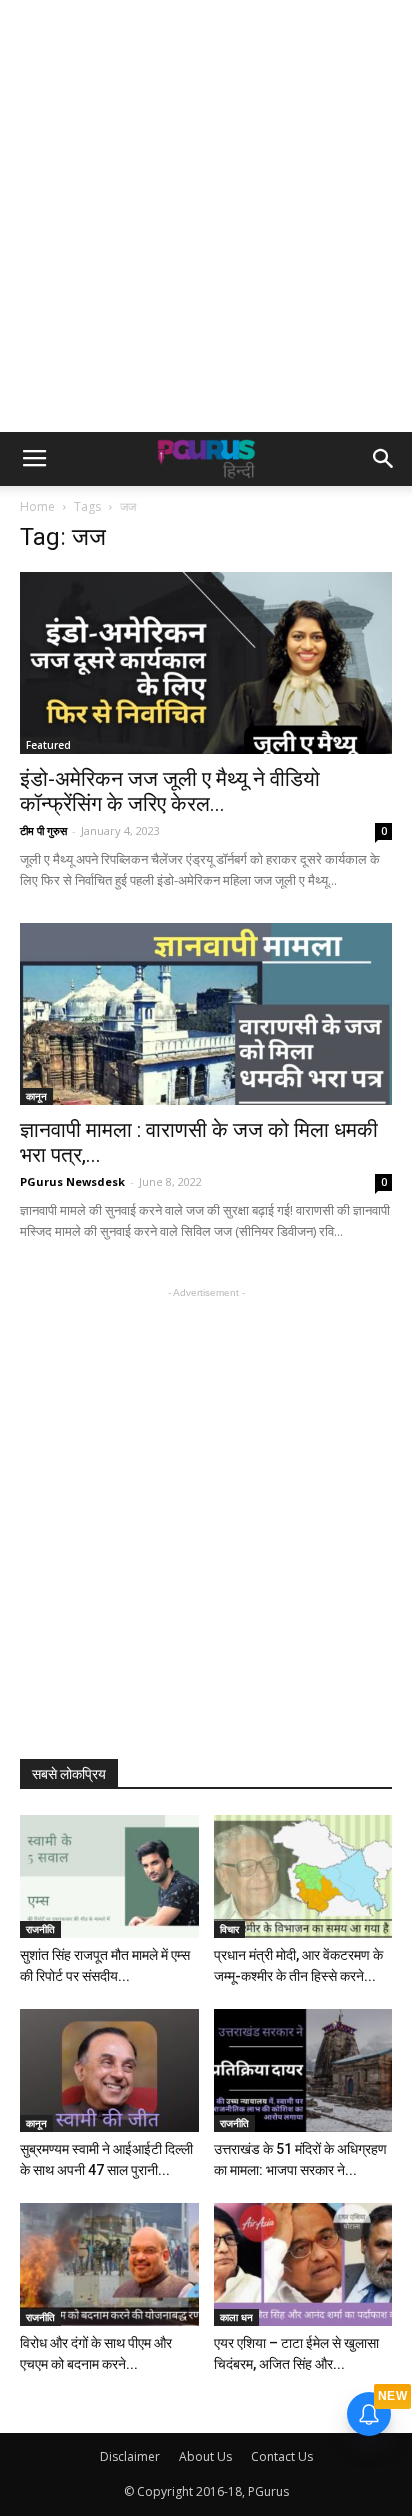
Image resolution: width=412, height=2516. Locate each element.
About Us (205, 2456)
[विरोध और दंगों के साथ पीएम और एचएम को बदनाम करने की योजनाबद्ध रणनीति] (109, 2264)
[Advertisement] (206, 216)
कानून (36, 1096)
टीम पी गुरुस (43, 830)
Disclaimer (130, 2456)
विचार (229, 1929)
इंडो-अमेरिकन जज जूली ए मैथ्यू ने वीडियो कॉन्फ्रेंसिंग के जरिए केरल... (170, 791)
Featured (48, 745)
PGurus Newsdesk (72, 1181)
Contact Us (282, 2456)
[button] (384, 459)
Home (37, 506)
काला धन (236, 2317)
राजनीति (40, 1929)
